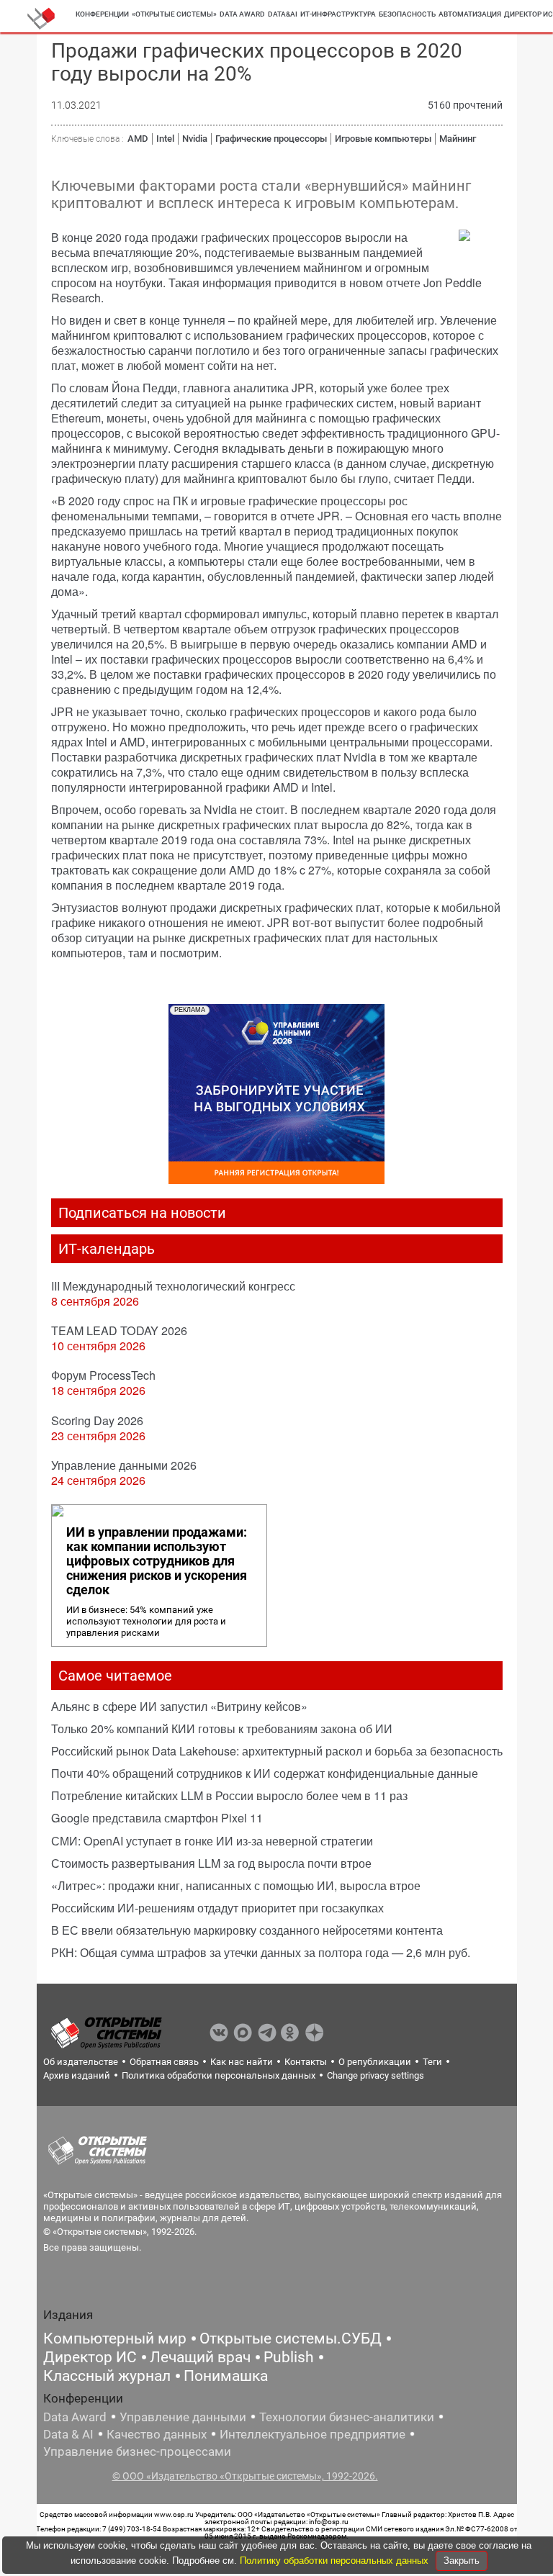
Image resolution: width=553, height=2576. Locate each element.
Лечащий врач (200, 2357)
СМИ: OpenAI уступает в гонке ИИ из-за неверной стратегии (212, 1841)
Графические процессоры (271, 139)
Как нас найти (242, 2062)
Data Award (75, 2417)
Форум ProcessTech (103, 1375)
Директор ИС (90, 2357)
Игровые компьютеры (383, 139)
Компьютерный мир (115, 2338)
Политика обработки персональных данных (219, 2075)
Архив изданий (77, 2075)
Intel (165, 139)
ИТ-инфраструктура (338, 14)
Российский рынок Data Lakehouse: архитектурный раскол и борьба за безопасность (277, 1751)
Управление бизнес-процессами (137, 2451)
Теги (432, 2062)
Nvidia (195, 139)
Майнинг (458, 139)
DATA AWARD (242, 14)
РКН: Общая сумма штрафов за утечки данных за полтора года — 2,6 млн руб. (261, 1952)
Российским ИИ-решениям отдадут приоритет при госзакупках (217, 1908)
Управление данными (183, 2417)
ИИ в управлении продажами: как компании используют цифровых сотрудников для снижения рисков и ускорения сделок (157, 1561)
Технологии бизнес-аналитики (347, 2417)
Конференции (102, 14)
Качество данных (157, 2434)
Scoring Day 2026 (97, 1420)
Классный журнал (107, 2376)
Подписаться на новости (142, 1213)
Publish (289, 2357)
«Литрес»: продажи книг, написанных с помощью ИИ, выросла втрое (236, 1885)
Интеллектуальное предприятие (313, 2434)
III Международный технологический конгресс (173, 1286)
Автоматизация (470, 14)
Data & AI (68, 2434)
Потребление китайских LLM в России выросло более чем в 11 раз (229, 1795)
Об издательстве (81, 2062)
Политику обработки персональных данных (336, 2561)
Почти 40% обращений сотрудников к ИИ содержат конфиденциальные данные (265, 1773)
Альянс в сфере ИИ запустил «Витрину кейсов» (179, 1706)
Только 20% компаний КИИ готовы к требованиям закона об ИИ (222, 1728)
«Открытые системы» (174, 14)
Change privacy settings (376, 2075)
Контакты (306, 2062)
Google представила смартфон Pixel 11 (157, 1818)
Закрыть (462, 2561)
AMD (138, 139)
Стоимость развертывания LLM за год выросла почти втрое (211, 1863)
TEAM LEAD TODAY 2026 (119, 1330)
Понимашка (226, 2376)
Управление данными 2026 (124, 1465)
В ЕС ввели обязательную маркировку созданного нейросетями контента (247, 1930)
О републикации (375, 2062)
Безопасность (407, 14)
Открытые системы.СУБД (291, 2338)
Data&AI (283, 14)
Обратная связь (164, 2062)
